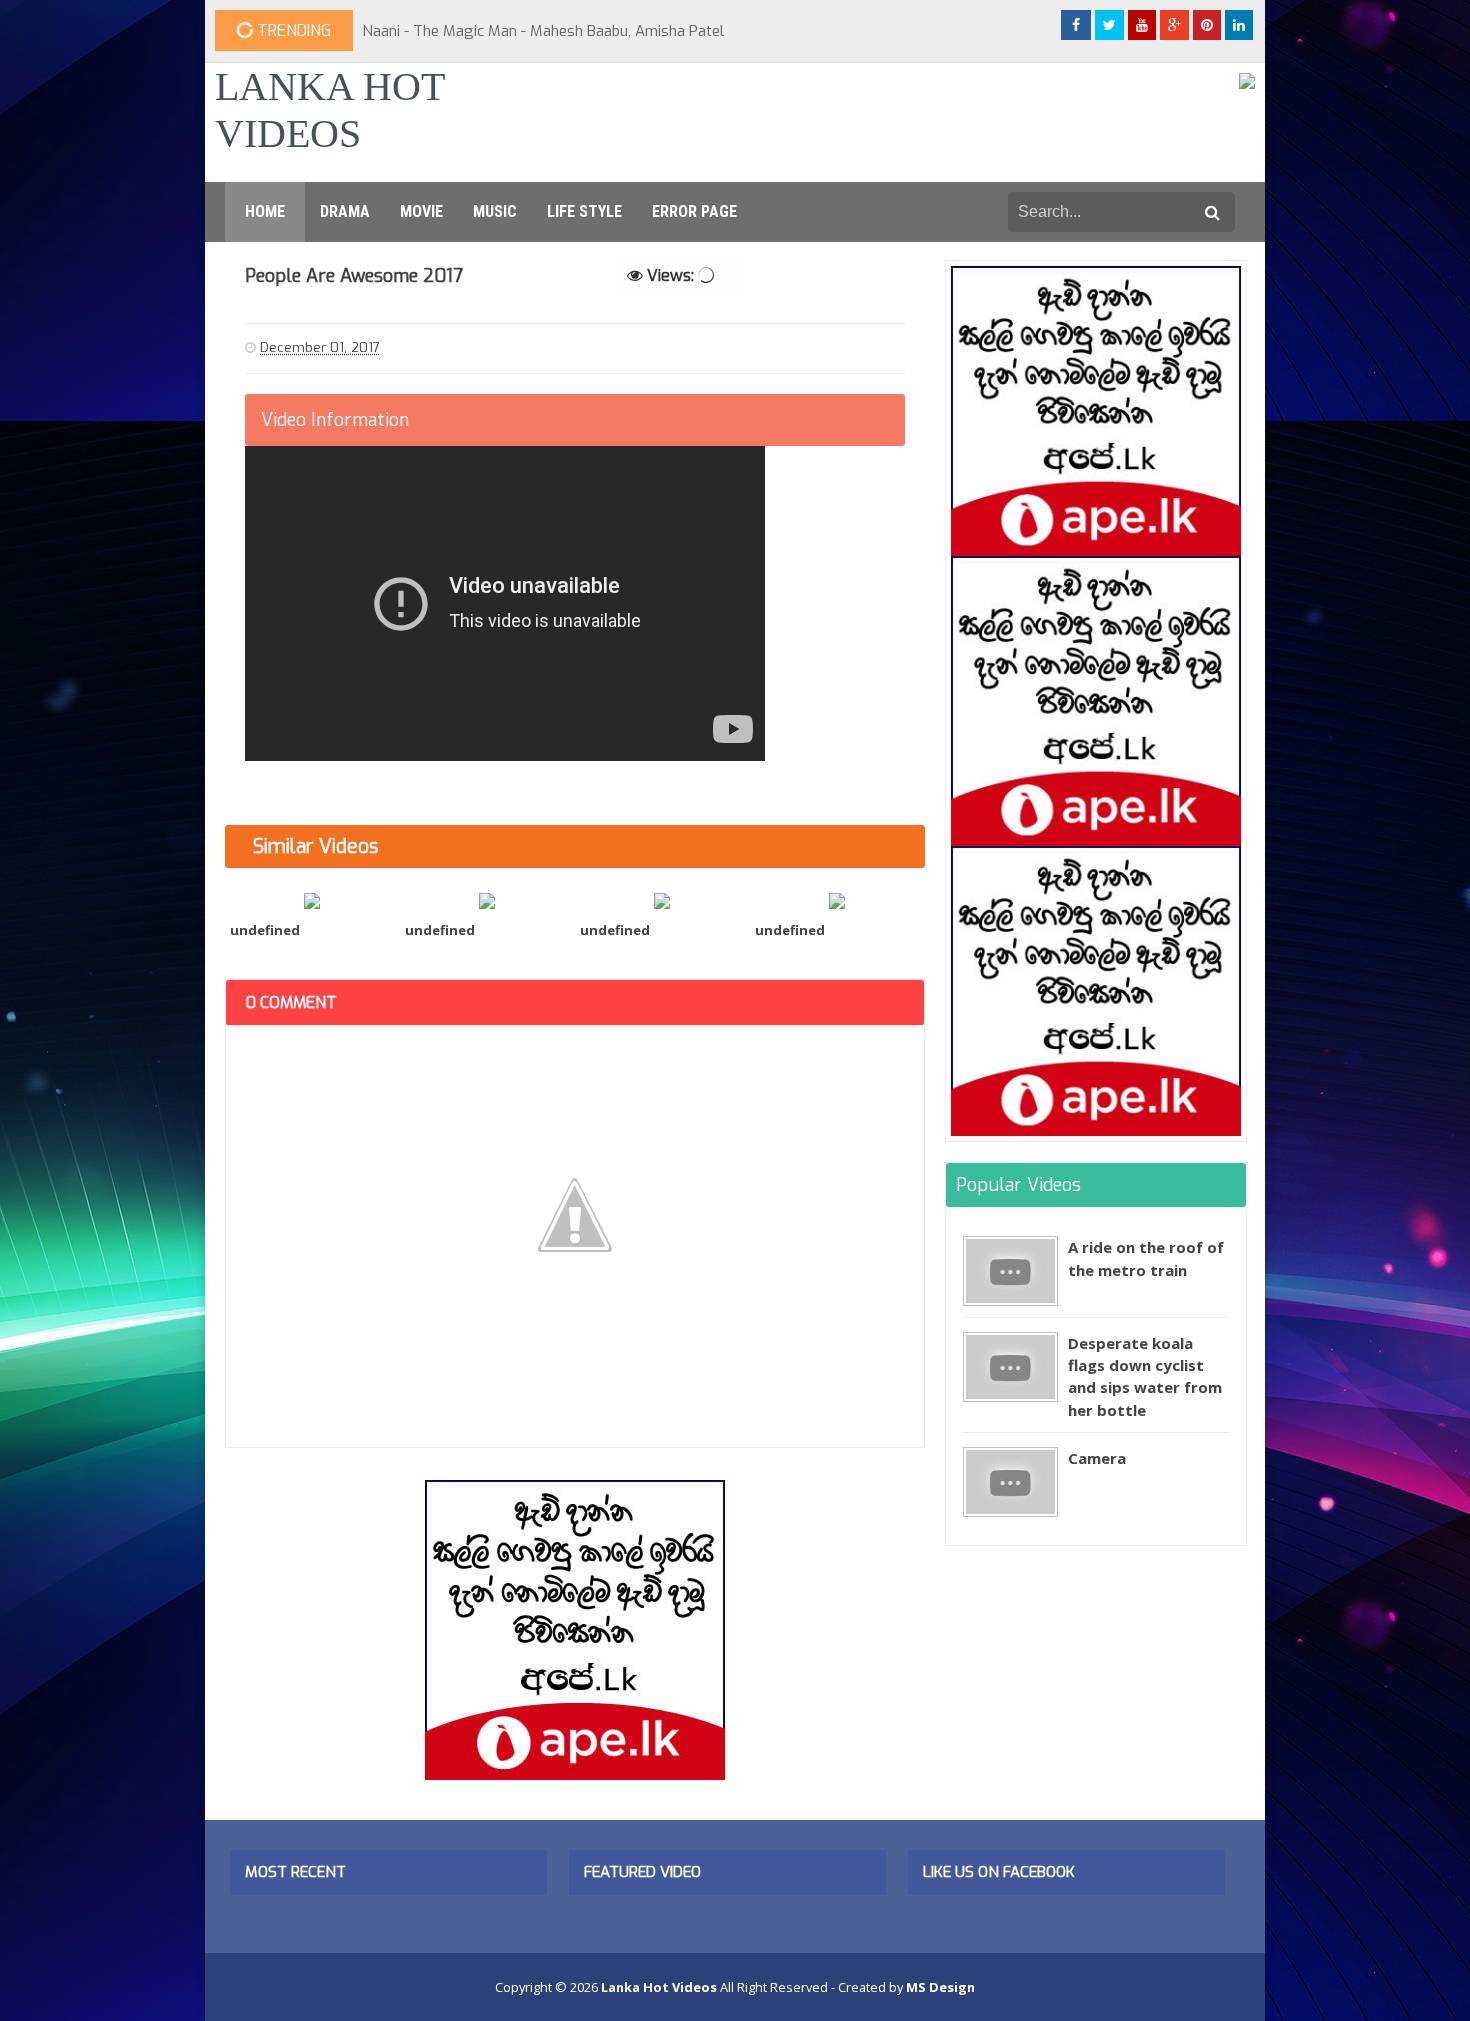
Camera (1097, 1458)
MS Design (940, 1987)
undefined (265, 930)
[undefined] (312, 899)
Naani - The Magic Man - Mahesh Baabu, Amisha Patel (543, 31)
